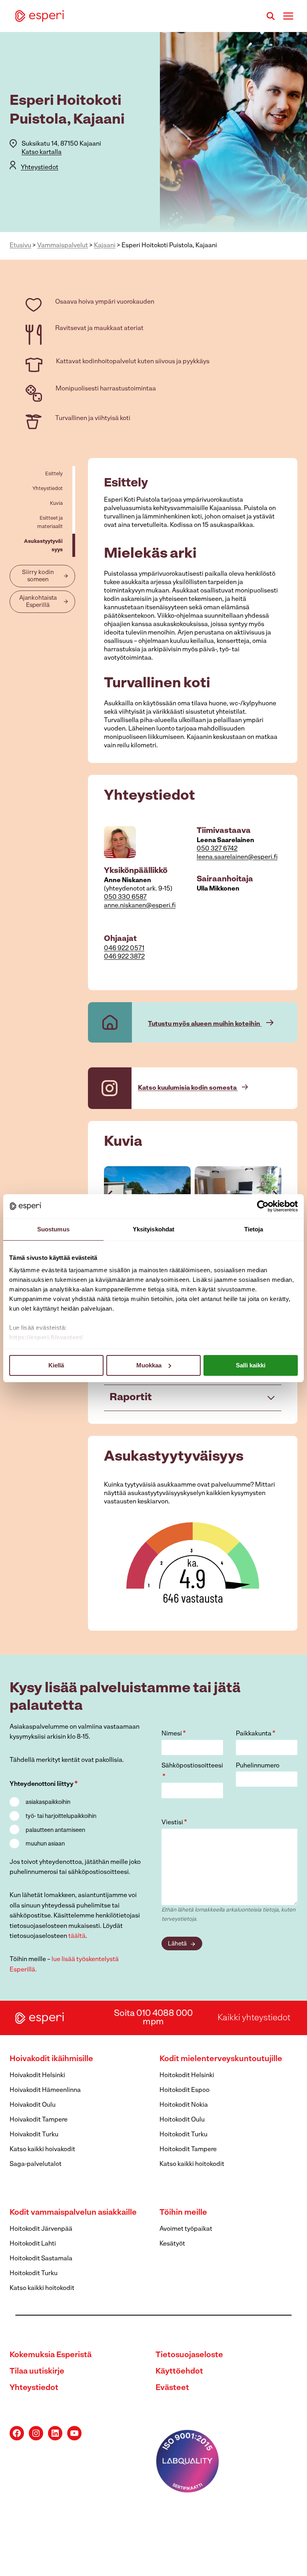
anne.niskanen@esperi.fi (140, 906)
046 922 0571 (124, 949)
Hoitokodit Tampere (188, 2150)
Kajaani (105, 246)
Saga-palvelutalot (36, 2164)
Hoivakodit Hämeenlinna (45, 2090)
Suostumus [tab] (53, 1229)
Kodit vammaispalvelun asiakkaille (73, 2213)
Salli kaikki (251, 1365)
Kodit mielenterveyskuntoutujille (221, 2059)
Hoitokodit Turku (183, 2135)
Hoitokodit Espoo (184, 2090)
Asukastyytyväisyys (43, 546)
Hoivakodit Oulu (33, 2105)
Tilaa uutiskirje (37, 2372)
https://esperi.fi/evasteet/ (46, 1337)
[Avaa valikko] (288, 16)
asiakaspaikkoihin (48, 1802)
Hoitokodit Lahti (33, 2244)
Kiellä (56, 1365)
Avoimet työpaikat (186, 2229)
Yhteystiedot (40, 168)
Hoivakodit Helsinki (37, 2076)
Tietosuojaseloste (189, 2355)
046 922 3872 (124, 957)
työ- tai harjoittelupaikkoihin (61, 1816)
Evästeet (172, 2388)
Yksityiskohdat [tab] (153, 1229)
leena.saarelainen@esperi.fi (237, 857)
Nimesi (174, 1734)
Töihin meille (183, 2213)
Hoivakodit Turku (34, 2135)
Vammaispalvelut (63, 246)
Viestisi (174, 1823)
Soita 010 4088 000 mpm (153, 2018)
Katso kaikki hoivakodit (42, 2150)
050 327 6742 (217, 849)
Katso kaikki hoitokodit (192, 2164)
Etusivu (20, 246)
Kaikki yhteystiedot (254, 2018)
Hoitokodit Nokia (184, 2105)
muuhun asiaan (45, 1844)
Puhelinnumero (258, 1766)
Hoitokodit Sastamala (41, 2259)
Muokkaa (149, 1365)
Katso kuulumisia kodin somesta (188, 1088)
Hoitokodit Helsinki (187, 2076)
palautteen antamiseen (55, 1830)
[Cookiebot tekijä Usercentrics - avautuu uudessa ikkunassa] (263, 1206)
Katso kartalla (42, 152)
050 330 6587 (125, 897)
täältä (77, 1936)
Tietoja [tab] (254, 1229)
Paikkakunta (256, 1734)
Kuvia (56, 503)
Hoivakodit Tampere (39, 2120)
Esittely (54, 474)
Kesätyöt (172, 2244)
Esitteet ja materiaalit (50, 522)
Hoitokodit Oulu (182, 2120)
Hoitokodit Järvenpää (41, 2229)
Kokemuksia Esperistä (51, 2355)
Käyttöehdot (179, 2372)
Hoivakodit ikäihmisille (51, 2059)
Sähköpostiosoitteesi (192, 1772)
